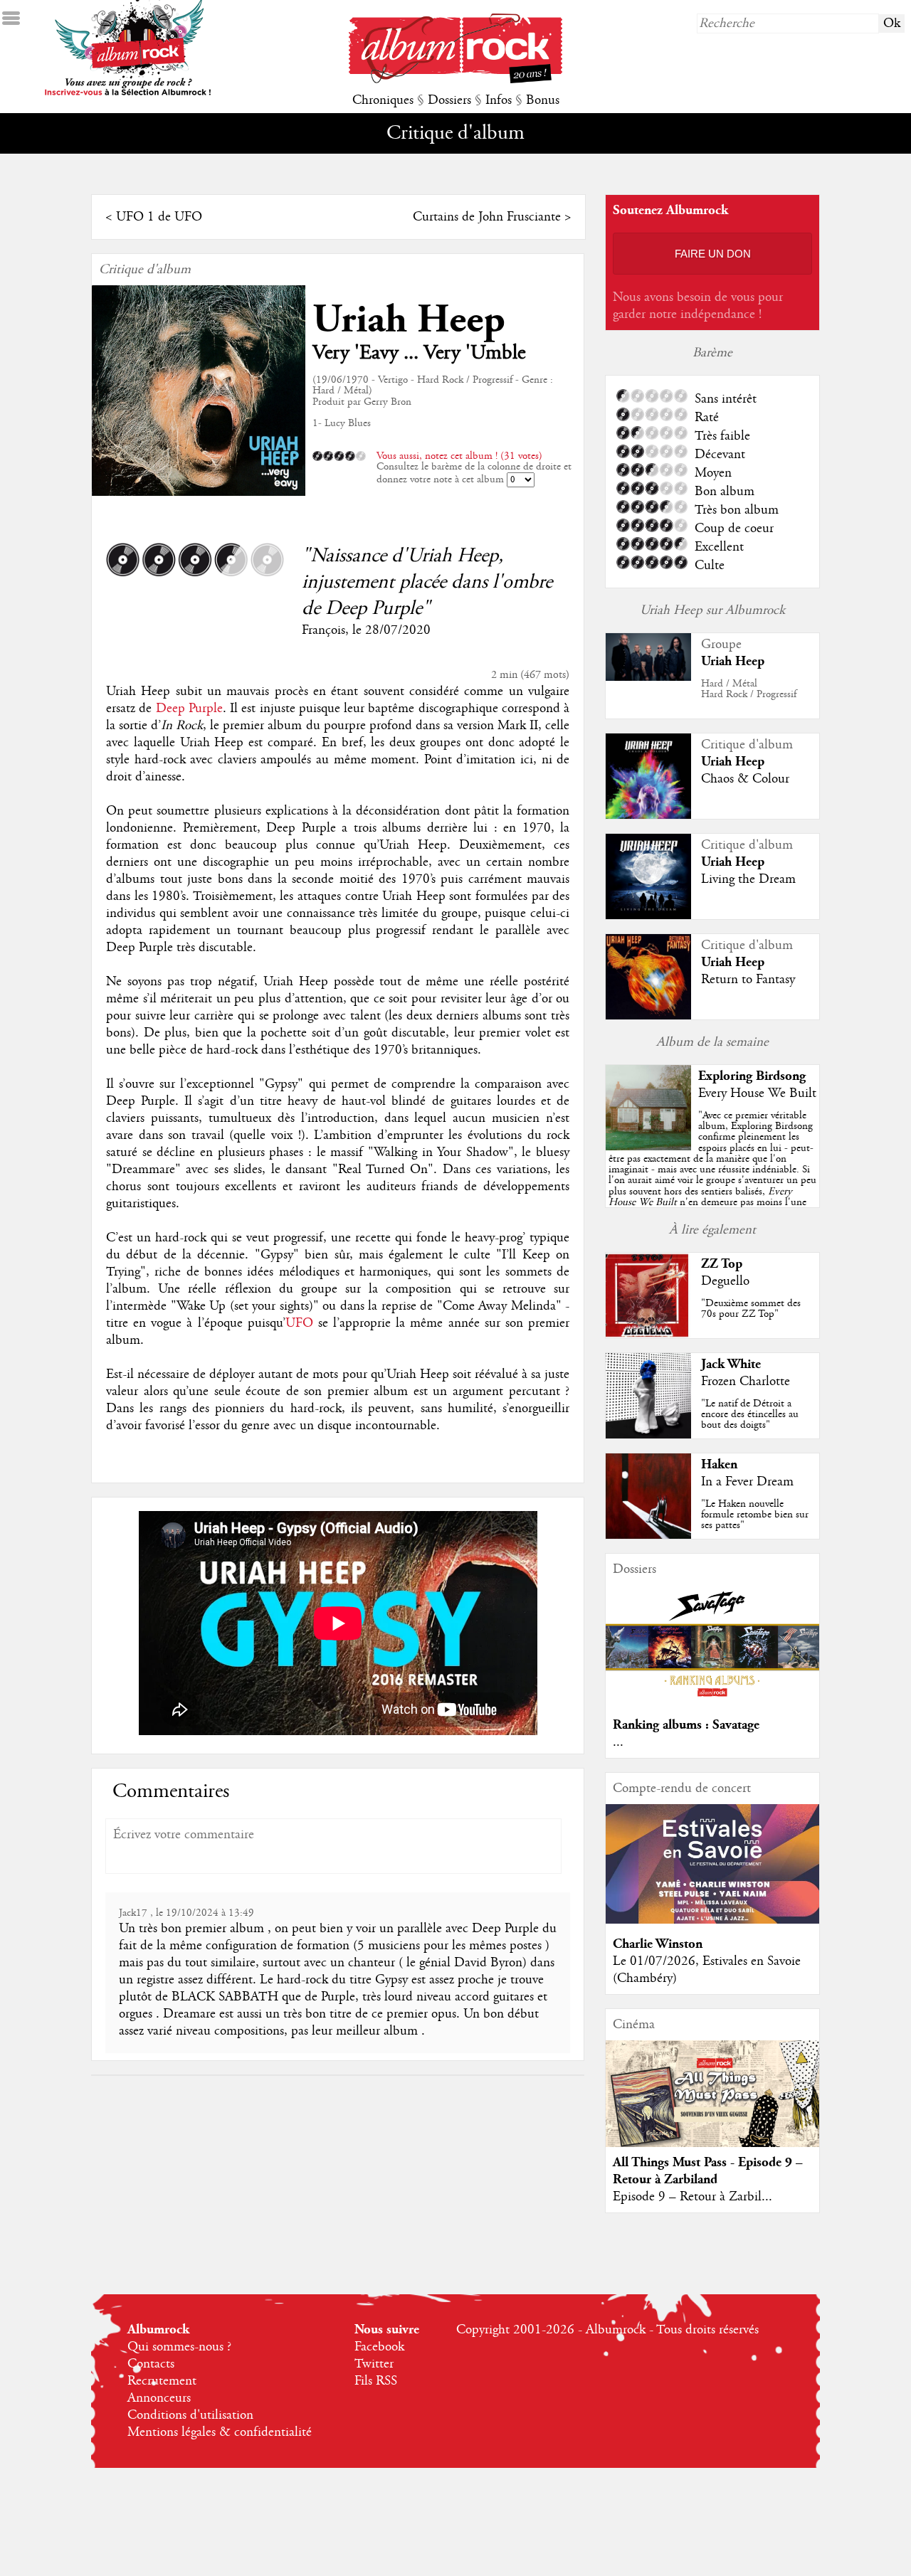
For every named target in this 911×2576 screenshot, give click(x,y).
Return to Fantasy (748, 980)
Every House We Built (757, 1093)
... (618, 1742)
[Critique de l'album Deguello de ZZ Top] (648, 1335)
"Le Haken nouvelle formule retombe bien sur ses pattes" (755, 1515)
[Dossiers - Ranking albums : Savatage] (712, 1701)
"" (712, 1175)
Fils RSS (376, 2381)
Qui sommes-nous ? (179, 2347)
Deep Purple (189, 709)
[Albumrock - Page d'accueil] (455, 80)
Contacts (151, 2364)
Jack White (731, 1364)
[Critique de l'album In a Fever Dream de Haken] (648, 1535)
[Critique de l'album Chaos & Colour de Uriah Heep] (648, 815)
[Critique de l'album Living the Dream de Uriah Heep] (648, 916)
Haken (719, 1464)
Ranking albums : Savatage (686, 1725)
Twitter (374, 2364)
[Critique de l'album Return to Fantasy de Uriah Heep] (648, 1016)
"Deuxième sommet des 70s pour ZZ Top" (751, 1309)
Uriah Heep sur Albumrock (712, 610)
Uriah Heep (409, 320)
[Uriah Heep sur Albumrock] (648, 677)
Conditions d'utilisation (190, 2415)
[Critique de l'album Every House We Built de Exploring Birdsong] (648, 1147)
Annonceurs (159, 2398)
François (323, 630)
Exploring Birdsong (752, 1076)
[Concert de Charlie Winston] (712, 1920)
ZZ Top (722, 1264)
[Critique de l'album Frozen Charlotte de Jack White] (648, 1435)
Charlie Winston (658, 1944)
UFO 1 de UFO (159, 217)
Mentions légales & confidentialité (220, 2432)
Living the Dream (748, 879)
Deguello (725, 1281)
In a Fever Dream (747, 1482)
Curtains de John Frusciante (487, 217)
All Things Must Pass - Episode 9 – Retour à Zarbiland (708, 2171)
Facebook (379, 2347)
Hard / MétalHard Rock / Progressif (749, 689)
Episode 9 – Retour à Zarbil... (693, 2197)
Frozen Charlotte (746, 1382)
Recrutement (162, 2381)
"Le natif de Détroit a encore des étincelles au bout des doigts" (750, 1414)
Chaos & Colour (745, 779)
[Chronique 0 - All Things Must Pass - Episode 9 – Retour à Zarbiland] (712, 2106)
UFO (299, 1323)
